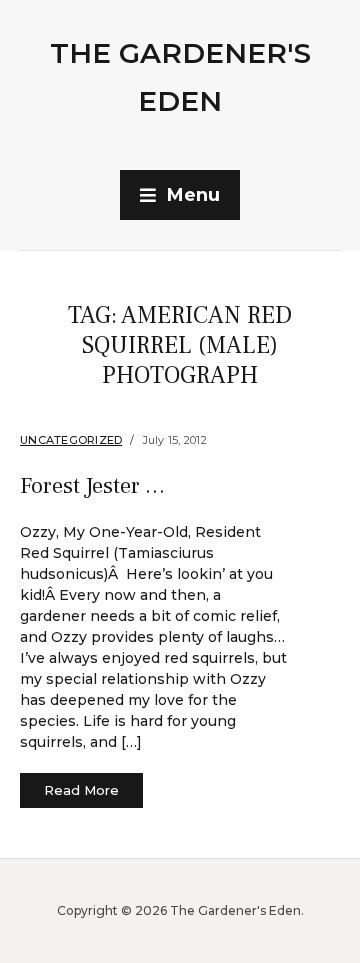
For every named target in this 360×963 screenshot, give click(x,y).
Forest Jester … (92, 486)
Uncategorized (71, 440)
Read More (81, 790)
